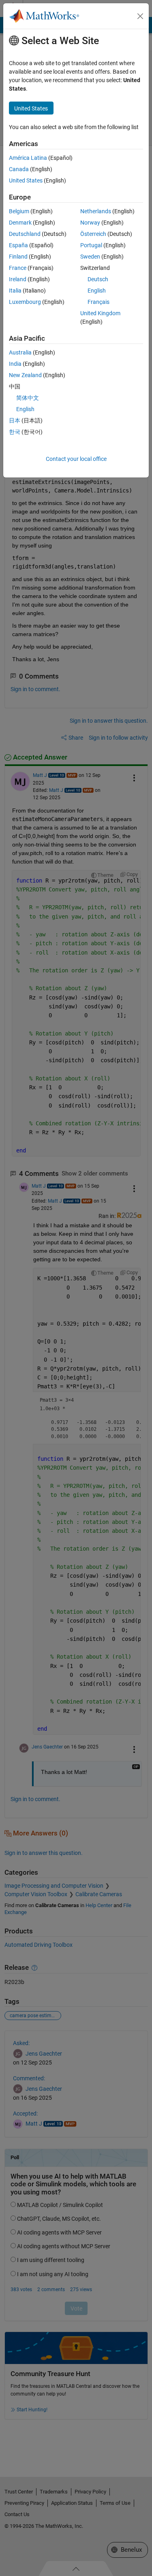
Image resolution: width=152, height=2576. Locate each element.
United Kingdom (100, 313)
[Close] (140, 16)
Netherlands (96, 211)
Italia (15, 291)
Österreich (93, 234)
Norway (90, 223)
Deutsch (98, 279)
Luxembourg (25, 302)
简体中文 (28, 398)
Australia (20, 352)
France (18, 268)
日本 (15, 420)
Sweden (90, 257)
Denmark (20, 223)
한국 (15, 432)
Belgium (19, 211)
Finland (18, 257)
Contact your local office (76, 459)
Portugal (91, 245)
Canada (19, 169)
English (97, 291)
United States (26, 180)
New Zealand (25, 375)
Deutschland (25, 234)
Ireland (18, 279)
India (15, 364)
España (18, 245)
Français (98, 302)
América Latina (28, 158)
